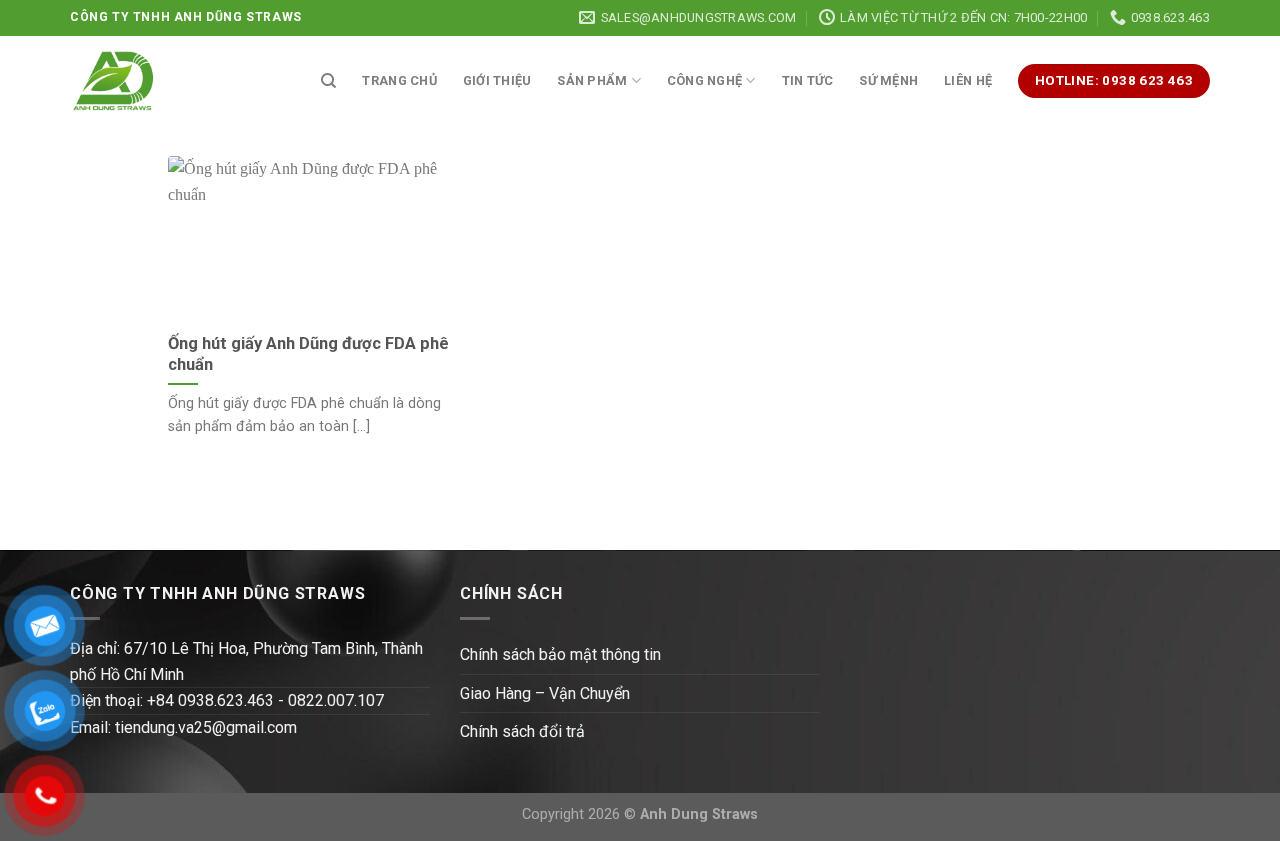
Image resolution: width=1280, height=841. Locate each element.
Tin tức (808, 80)
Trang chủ (399, 80)
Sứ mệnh (888, 80)
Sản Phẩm (592, 80)
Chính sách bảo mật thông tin (560, 654)
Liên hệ (968, 80)
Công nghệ (704, 80)
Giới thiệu (497, 80)
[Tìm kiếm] (328, 81)
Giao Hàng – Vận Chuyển (545, 693)
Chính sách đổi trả (522, 731)
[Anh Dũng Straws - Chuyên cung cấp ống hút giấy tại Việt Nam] (113, 81)
